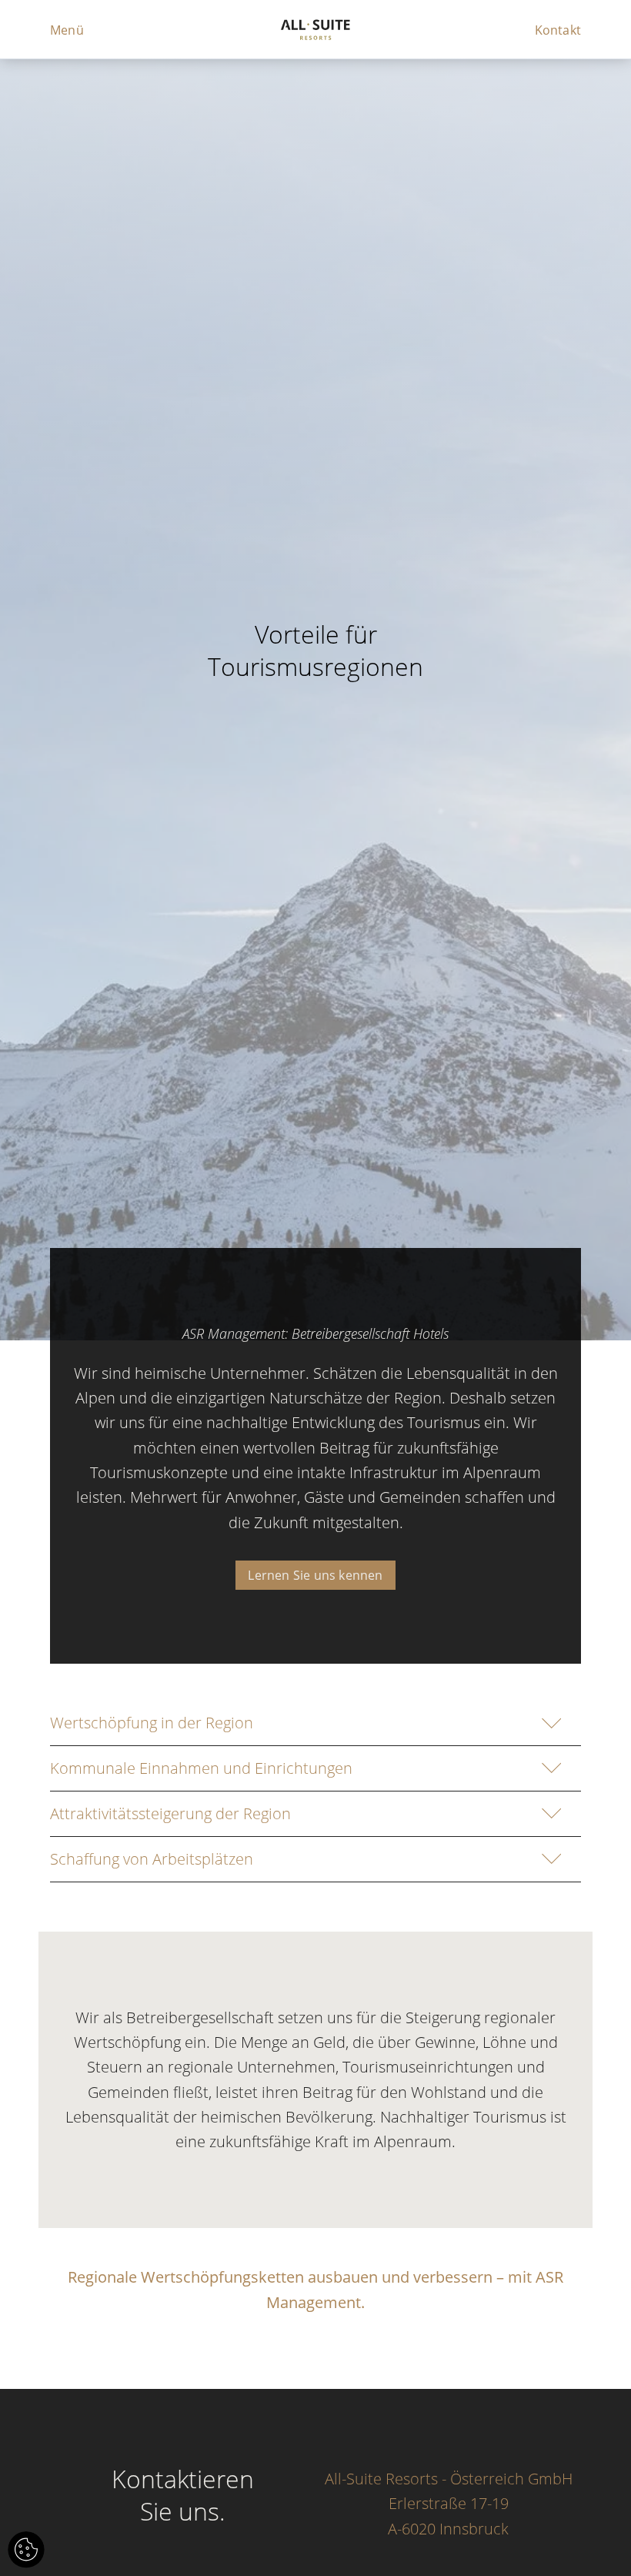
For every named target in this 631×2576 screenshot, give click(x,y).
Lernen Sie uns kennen (315, 1575)
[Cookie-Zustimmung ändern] (26, 2550)
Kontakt (558, 30)
